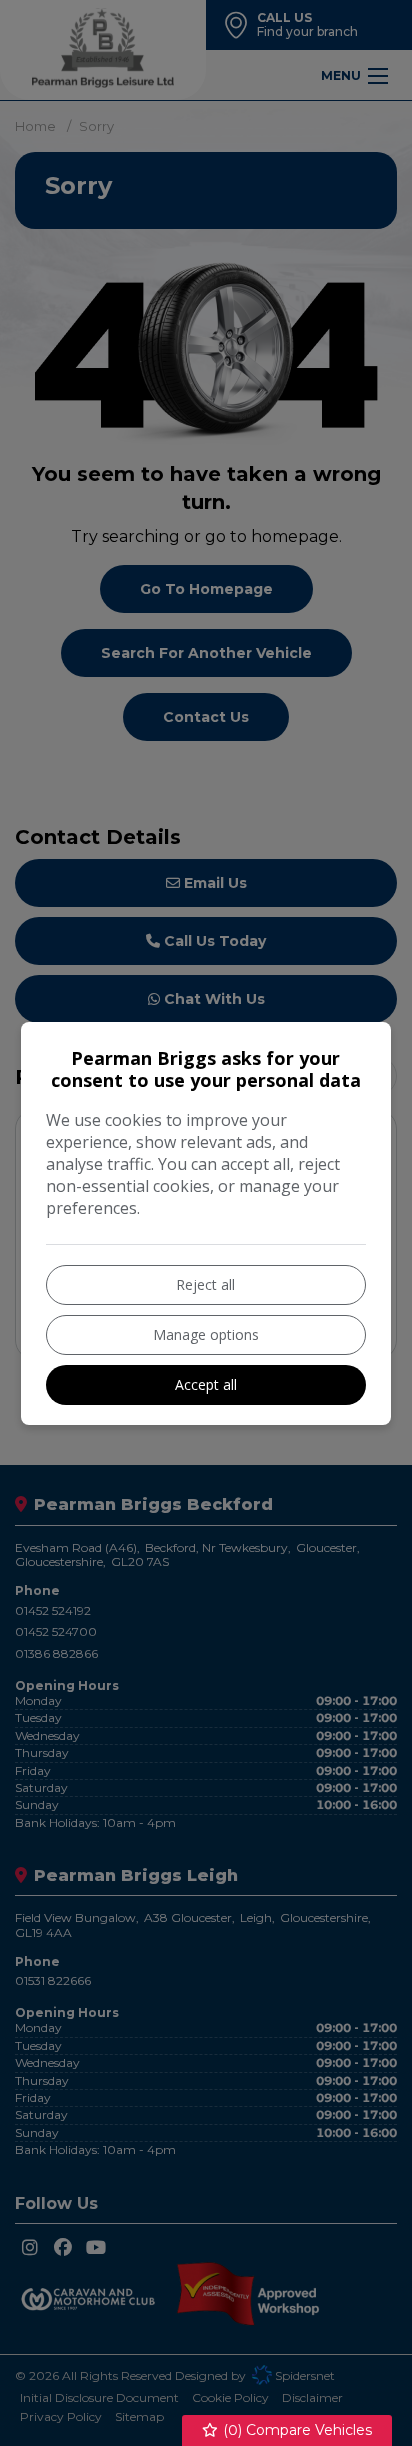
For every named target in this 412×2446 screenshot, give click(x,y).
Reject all (205, 1284)
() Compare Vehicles (295, 2430)
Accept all (206, 1384)
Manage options (206, 1334)
